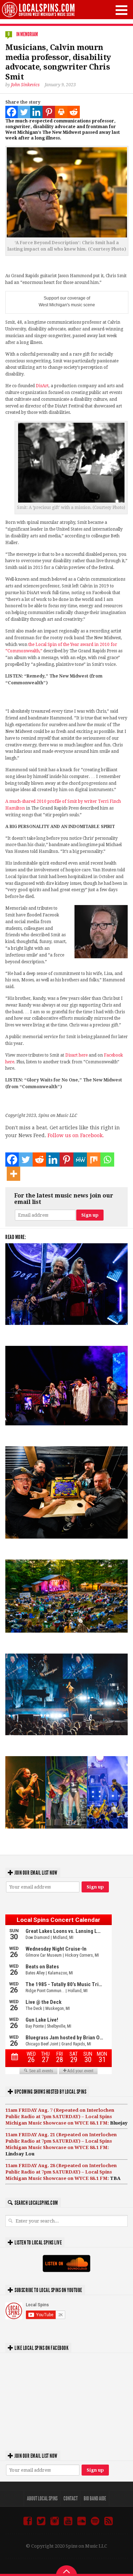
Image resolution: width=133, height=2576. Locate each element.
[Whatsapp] (107, 1160)
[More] (13, 1174)
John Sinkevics (25, 85)
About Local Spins (42, 2498)
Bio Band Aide (95, 2498)
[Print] (61, 112)
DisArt (42, 386)
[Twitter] (24, 112)
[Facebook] (12, 112)
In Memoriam (27, 34)
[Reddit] (74, 112)
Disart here (76, 1055)
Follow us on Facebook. (76, 1135)
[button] (121, 10)
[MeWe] (80, 1160)
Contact (71, 2498)
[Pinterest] (49, 112)
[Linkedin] (36, 112)
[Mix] (94, 1160)
